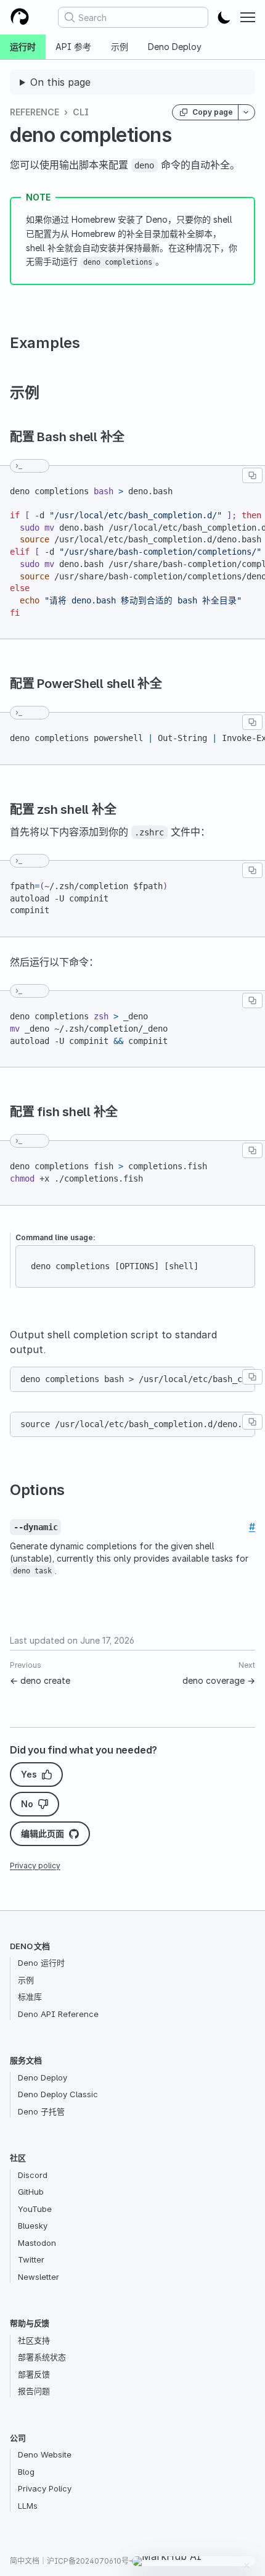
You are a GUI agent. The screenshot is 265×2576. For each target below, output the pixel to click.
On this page (60, 82)
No (27, 1804)
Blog (26, 2472)
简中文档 (25, 2561)
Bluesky (33, 2226)
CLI (81, 112)
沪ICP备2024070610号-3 (92, 2561)
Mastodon (37, 2243)
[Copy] (252, 475)
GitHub (31, 2192)
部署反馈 (34, 2374)
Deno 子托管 (41, 2111)
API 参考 (73, 47)
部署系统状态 (42, 2357)
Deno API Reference (58, 2014)
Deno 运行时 (41, 1963)
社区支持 (34, 2340)
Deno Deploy (175, 47)
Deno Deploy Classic (58, 2094)
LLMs (28, 2506)
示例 (120, 47)
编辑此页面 (43, 1833)
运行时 (23, 47)
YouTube (35, 2209)
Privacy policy (35, 1866)
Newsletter (39, 2277)
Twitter (31, 2259)
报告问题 (34, 2391)
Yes (29, 1774)
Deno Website (45, 2454)
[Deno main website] (20, 17)
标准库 (30, 1997)
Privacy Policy (45, 2488)
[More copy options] (247, 112)
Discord (33, 2175)
